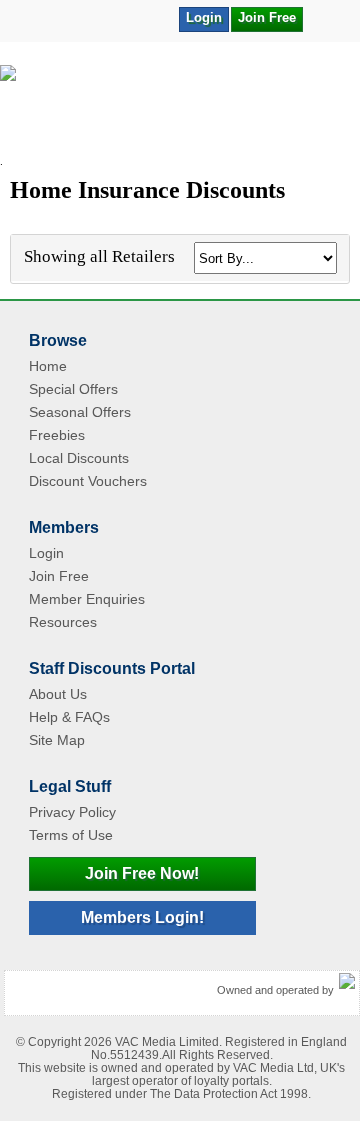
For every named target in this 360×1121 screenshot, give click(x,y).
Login (204, 17)
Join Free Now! (142, 873)
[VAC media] (347, 982)
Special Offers (73, 389)
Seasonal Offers (80, 412)
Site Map (57, 740)
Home (48, 366)
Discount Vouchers (88, 481)
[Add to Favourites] (328, 18)
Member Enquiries (87, 599)
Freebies (57, 435)
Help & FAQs (69, 717)
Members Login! (142, 917)
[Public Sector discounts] (180, 110)
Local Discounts (79, 458)
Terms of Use (71, 835)
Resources (63, 622)
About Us (58, 694)
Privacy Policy (72, 812)
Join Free (267, 17)
